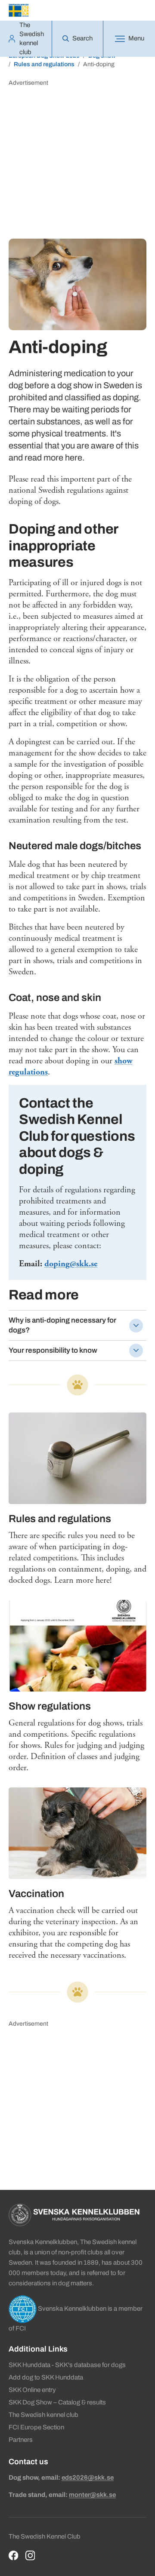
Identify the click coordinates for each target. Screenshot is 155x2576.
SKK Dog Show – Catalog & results (57, 2402)
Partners (21, 2440)
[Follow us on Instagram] (30, 2556)
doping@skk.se (71, 1264)
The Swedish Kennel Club (45, 2536)
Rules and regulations (44, 64)
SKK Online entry (32, 2390)
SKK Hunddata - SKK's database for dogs (67, 2365)
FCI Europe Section (36, 2427)
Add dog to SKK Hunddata (46, 2377)
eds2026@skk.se (88, 2478)
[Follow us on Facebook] (14, 2556)
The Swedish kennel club (43, 2415)
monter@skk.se (92, 2495)
